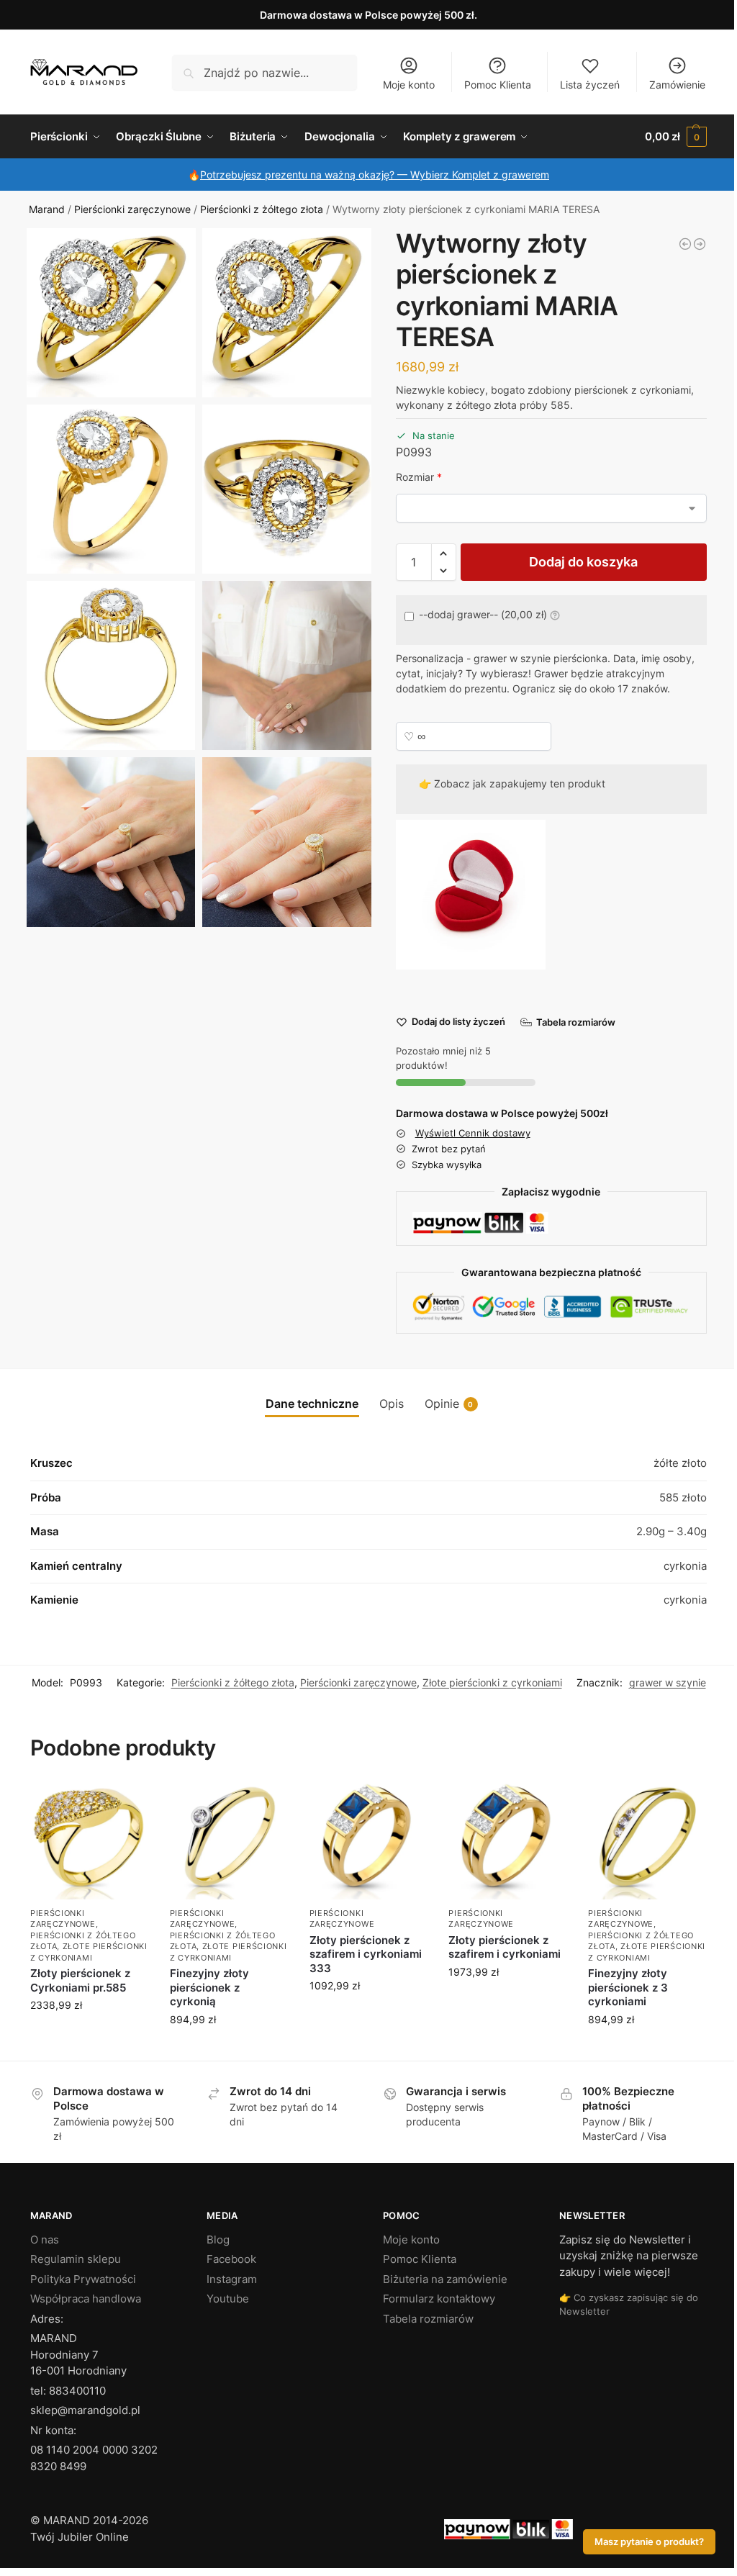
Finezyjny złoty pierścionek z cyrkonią (209, 1987)
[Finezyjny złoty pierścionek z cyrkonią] (229, 1840)
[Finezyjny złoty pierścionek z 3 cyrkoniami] (647, 1840)
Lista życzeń (590, 85)
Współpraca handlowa (86, 2299)
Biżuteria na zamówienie (445, 2279)
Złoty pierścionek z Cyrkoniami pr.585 (80, 1980)
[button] (676, 137)
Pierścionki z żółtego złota (262, 209)
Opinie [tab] (449, 1404)
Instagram (232, 2279)
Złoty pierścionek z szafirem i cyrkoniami (505, 1947)
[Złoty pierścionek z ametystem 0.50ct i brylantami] (685, 244)
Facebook (231, 2259)
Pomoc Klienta (498, 85)
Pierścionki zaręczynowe (132, 209)
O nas (45, 2240)
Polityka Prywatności (83, 2279)
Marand (47, 209)
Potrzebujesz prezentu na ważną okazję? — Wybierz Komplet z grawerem (375, 175)
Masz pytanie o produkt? (649, 2542)
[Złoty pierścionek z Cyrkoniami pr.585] (89, 1840)
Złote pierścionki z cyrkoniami (492, 1682)
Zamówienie (677, 85)
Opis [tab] (392, 1404)
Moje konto (409, 85)
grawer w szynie (668, 1682)
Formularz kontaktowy (439, 2299)
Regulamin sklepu (76, 2259)
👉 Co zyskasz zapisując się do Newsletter (629, 2304)
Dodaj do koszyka (583, 562)
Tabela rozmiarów (428, 2319)
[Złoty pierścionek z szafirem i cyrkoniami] (507, 1840)
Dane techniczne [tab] (312, 1404)
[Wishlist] (127, 1803)
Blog (218, 2240)
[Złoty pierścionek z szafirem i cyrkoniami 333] (368, 1840)
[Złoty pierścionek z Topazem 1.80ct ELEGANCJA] (700, 244)
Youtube (228, 2299)
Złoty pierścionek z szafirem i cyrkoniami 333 (366, 1954)
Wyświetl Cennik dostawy (473, 1133)
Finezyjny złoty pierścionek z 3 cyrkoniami (628, 1987)
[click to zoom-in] (111, 313)
